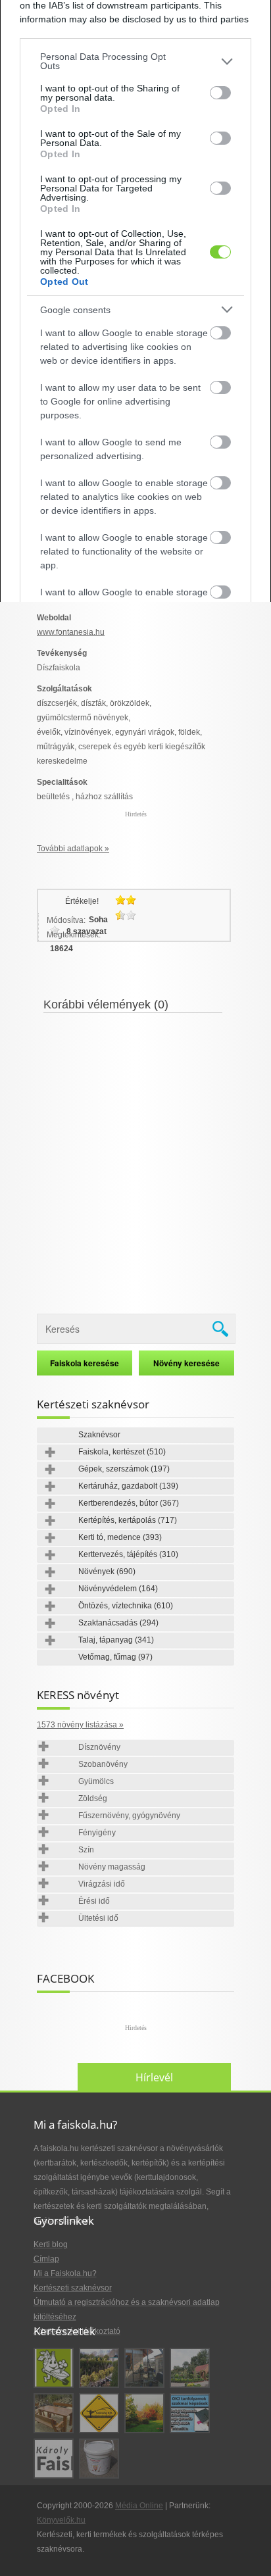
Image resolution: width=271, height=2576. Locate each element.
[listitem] (135, 61)
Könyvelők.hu (61, 2520)
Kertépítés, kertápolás (128, 1520)
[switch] (220, 93)
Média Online (139, 2506)
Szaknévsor (99, 1435)
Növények (107, 1572)
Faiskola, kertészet (122, 1452)
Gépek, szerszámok (124, 1469)
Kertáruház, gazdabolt (128, 1486)
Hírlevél (154, 2077)
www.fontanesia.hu (71, 632)
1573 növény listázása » (80, 1725)
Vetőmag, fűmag (115, 1657)
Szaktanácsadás (118, 1623)
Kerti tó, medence (120, 1537)
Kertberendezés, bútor (129, 1503)
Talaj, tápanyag (116, 1640)
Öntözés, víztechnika (126, 1606)
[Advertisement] (135, 1155)
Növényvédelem (118, 1589)
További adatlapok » (73, 849)
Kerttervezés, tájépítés (128, 1554)
